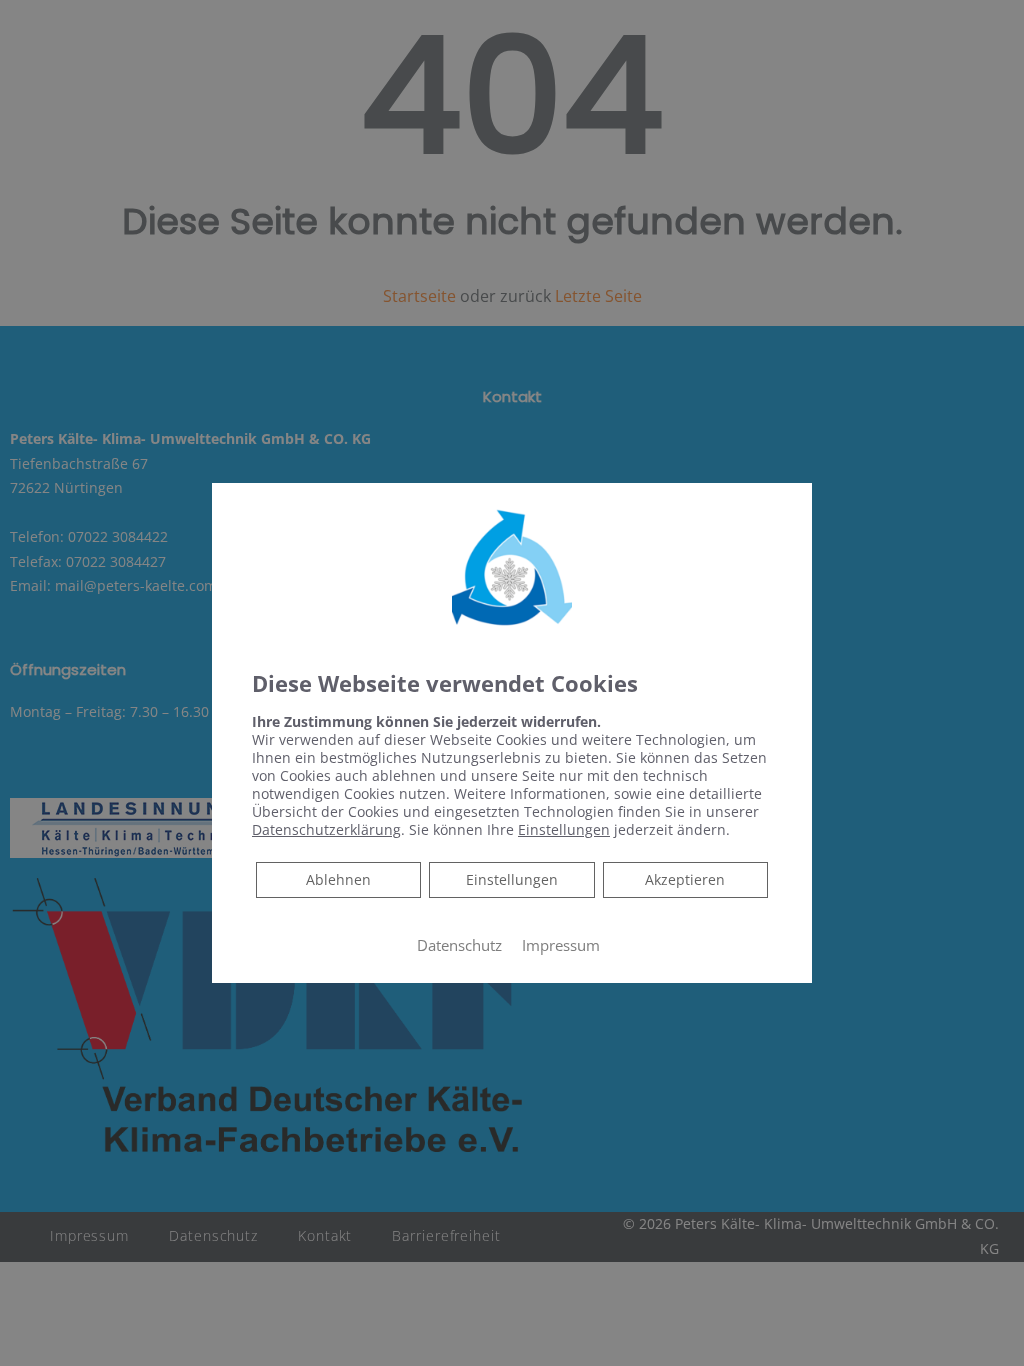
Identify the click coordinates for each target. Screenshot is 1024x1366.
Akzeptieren (685, 879)
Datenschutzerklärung (326, 829)
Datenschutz (459, 945)
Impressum (561, 945)
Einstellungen (512, 879)
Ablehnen (338, 879)
